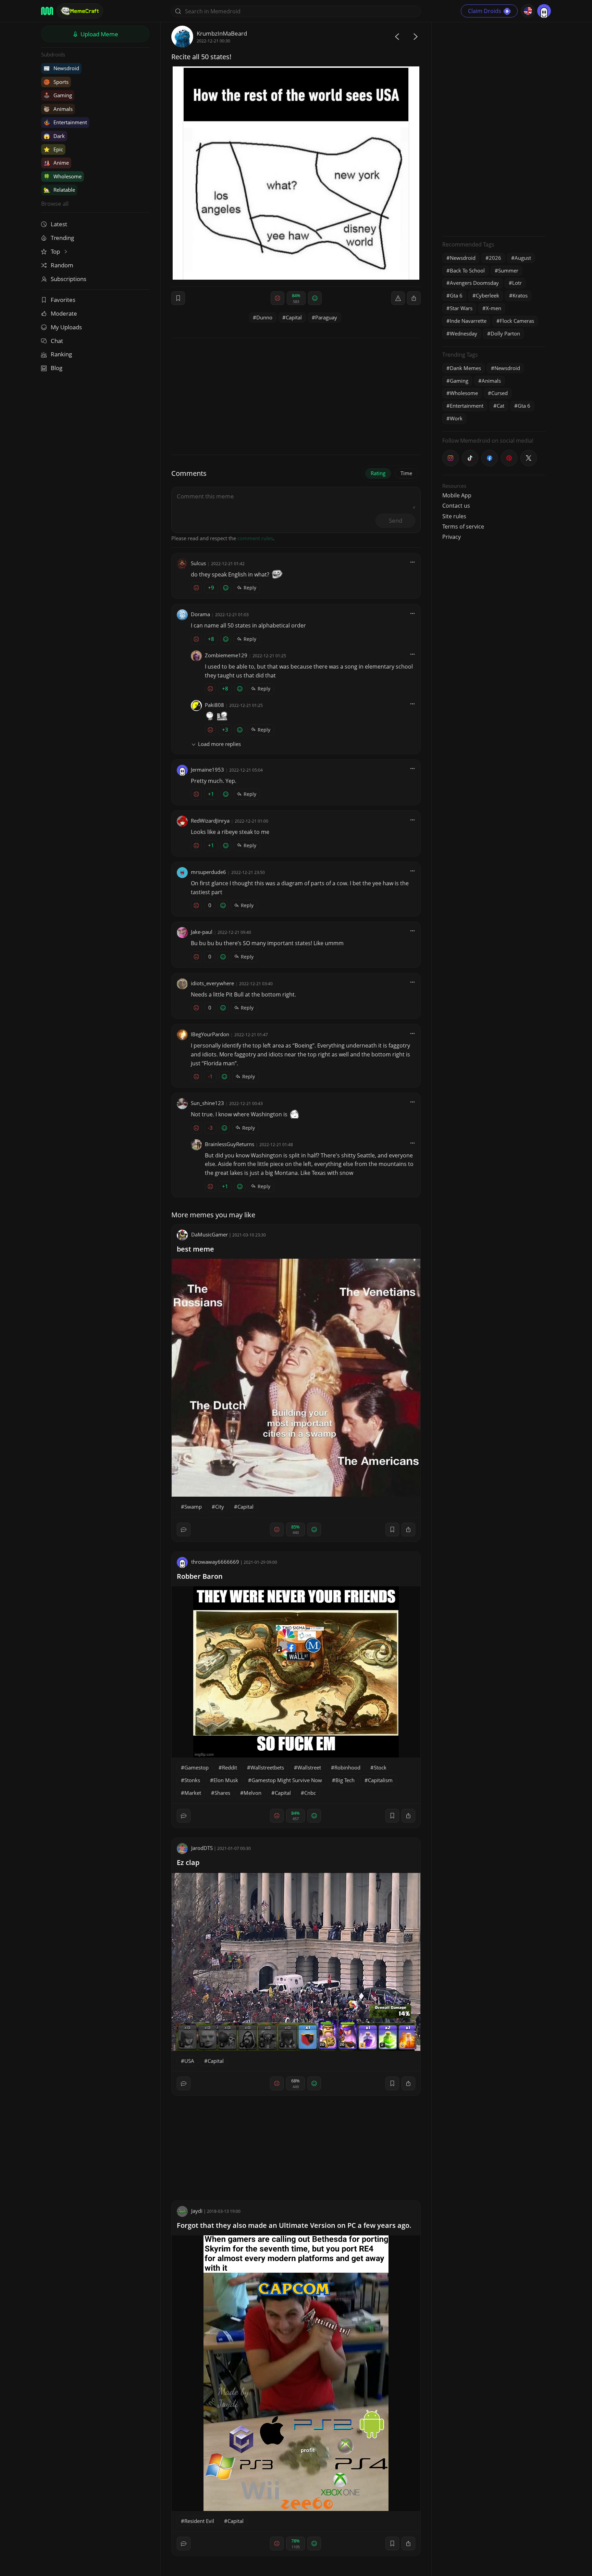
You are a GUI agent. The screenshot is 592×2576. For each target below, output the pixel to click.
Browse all (55, 204)
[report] (398, 298)
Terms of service (463, 526)
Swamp (193, 1507)
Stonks (192, 1780)
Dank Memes (465, 368)
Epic (53, 149)
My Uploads (66, 327)
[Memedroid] (47, 11)
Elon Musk (226, 1780)
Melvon (252, 1793)
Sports (56, 82)
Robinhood (347, 1767)
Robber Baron (200, 1576)
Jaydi (197, 2211)
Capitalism (380, 1780)
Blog (57, 368)
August (523, 258)
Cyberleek (488, 295)
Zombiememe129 (226, 655)
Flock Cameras (517, 321)
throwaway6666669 (215, 1562)
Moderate (64, 313)
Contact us (456, 506)
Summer (508, 270)
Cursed (500, 393)
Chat (57, 341)
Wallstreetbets (267, 1767)
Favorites (63, 300)
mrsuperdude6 (208, 872)
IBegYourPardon (210, 1034)
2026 (495, 258)
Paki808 (214, 705)
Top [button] (56, 251)
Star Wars (461, 308)
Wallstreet (309, 1767)
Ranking (61, 354)
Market (193, 1793)
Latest (59, 224)
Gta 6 (456, 295)
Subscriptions (69, 279)
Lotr (517, 283)
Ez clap (188, 1862)
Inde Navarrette (468, 321)
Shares (222, 1793)
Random (62, 265)
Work (456, 418)
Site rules (454, 516)
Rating (378, 473)
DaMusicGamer (209, 1234)
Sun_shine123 (207, 1103)
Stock (380, 1767)
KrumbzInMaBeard (222, 33)
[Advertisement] (494, 128)
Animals (58, 109)
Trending (62, 238)
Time (406, 473)
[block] (414, 298)
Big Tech (345, 1780)
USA (189, 2061)
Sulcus (198, 563)
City (220, 1507)
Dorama (200, 614)
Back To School (467, 270)
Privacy (452, 537)
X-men (494, 308)
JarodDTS (202, 1848)
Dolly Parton (505, 333)
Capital (294, 317)
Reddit (230, 1767)
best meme (195, 1249)
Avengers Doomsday (474, 283)
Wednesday (464, 333)
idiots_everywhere (212, 983)
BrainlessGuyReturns (230, 1144)
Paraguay (326, 317)
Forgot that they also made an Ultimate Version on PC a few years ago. (294, 2225)
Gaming (58, 95)
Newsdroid (61, 68)
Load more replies (219, 744)
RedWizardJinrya (210, 821)
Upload (99, 34)
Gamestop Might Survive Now (287, 1780)
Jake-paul (202, 932)
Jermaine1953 (207, 770)
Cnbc (310, 1793)
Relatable (59, 190)
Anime (56, 163)
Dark (54, 136)
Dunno (264, 317)
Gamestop (196, 1767)
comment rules (255, 538)
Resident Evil (199, 2521)
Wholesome (63, 176)
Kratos (520, 295)
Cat (501, 406)
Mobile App (457, 495)
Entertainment (65, 122)
